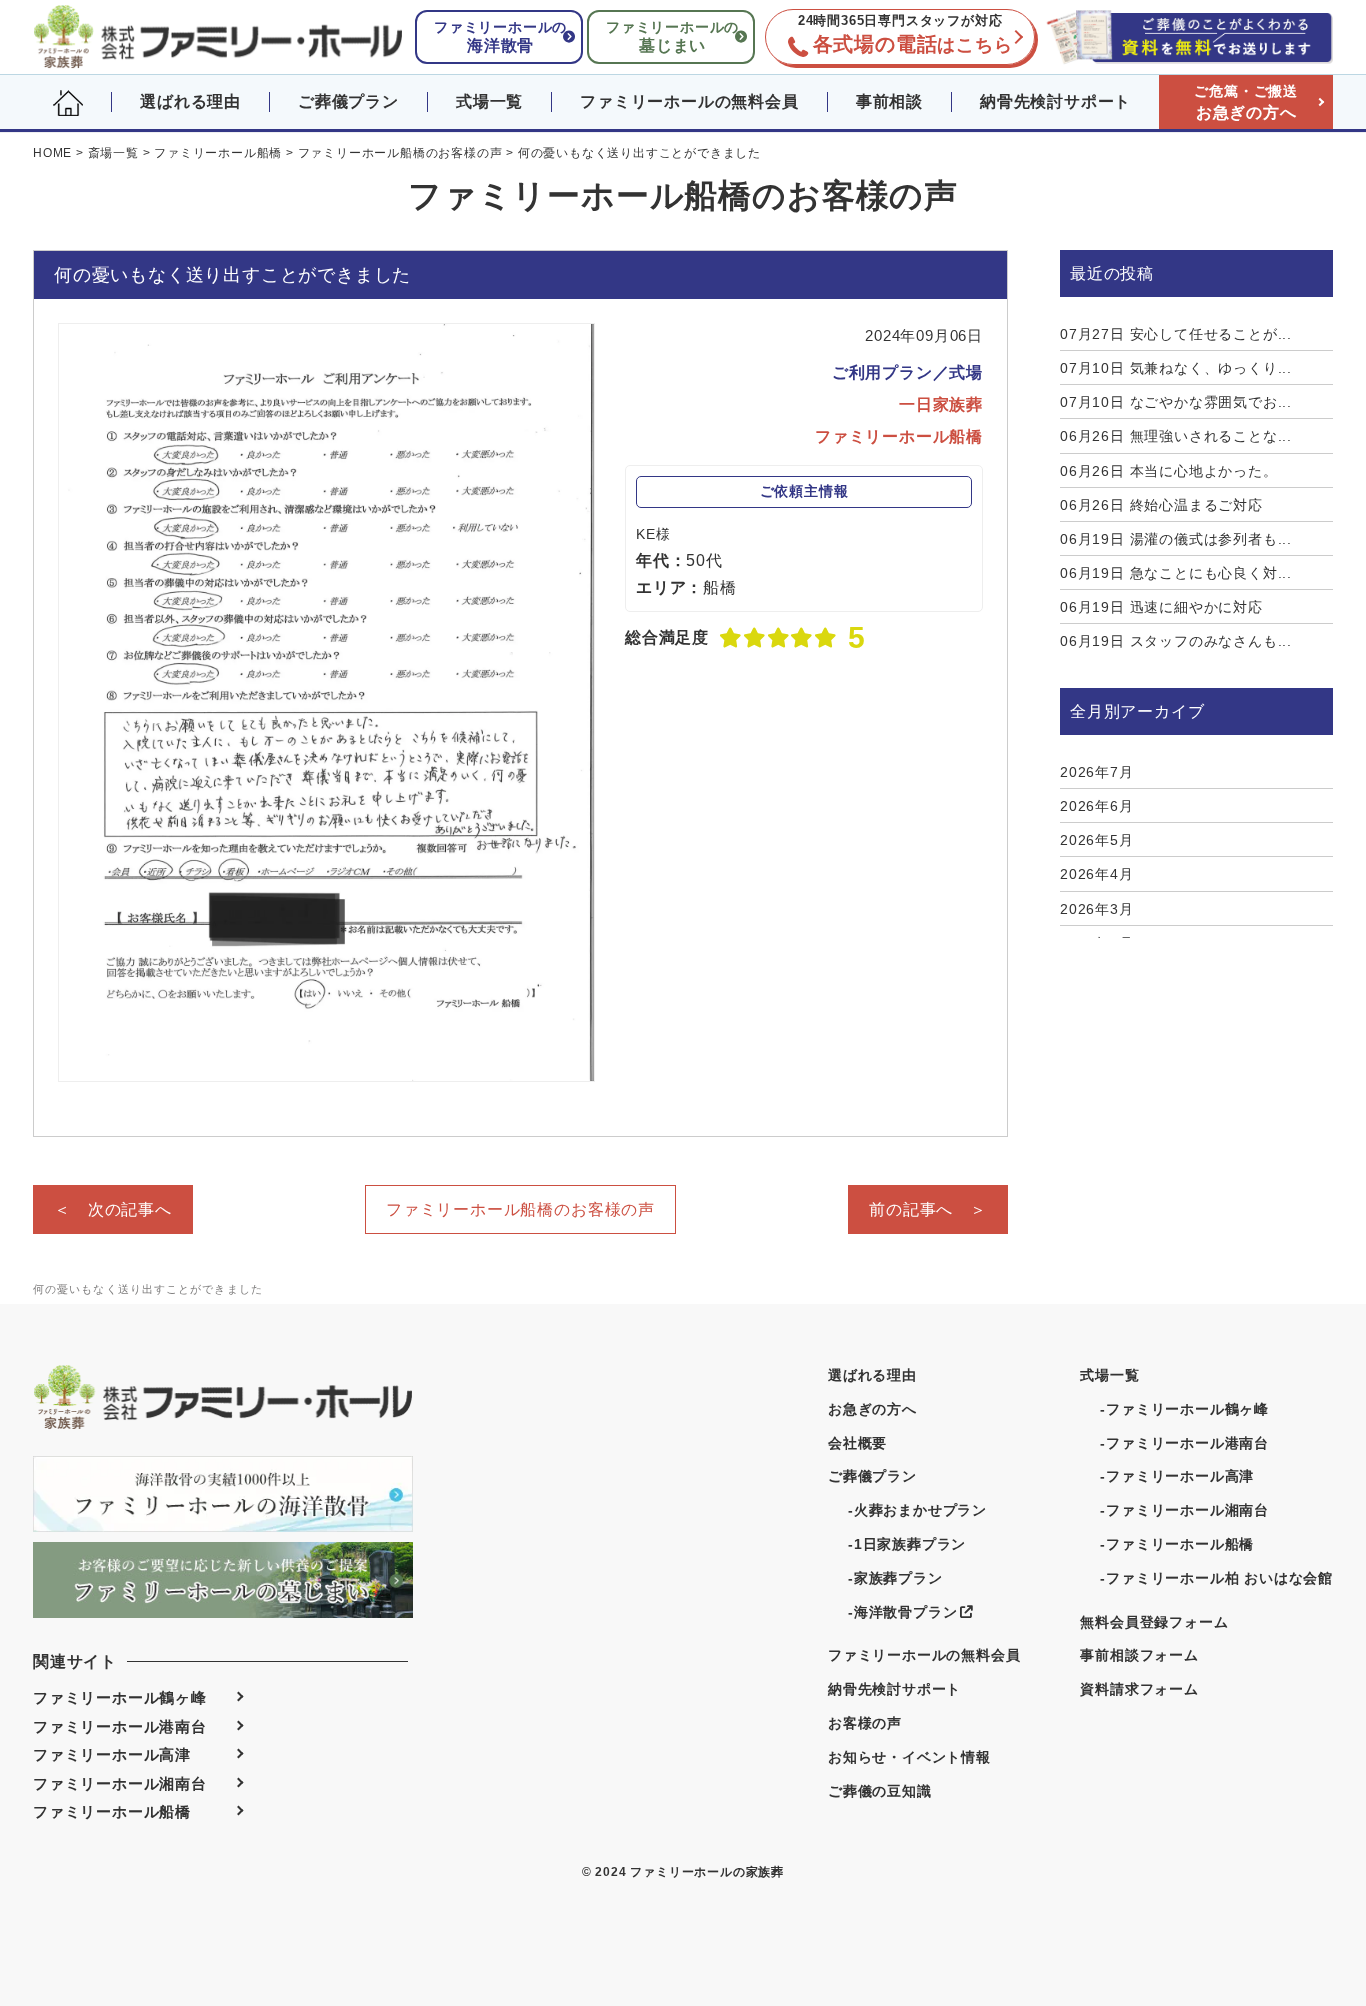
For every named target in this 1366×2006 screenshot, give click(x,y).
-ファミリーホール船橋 (1177, 1544)
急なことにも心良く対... (1176, 573)
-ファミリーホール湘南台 (1184, 1510)
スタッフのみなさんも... (1176, 641)
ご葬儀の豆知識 (880, 1791)
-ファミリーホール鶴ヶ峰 (1184, 1409)
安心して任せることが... (1176, 334)
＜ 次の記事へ (113, 1209)
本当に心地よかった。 (1169, 471)
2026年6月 (1097, 806)
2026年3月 (1097, 909)
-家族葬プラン (895, 1578)
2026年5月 (1097, 840)
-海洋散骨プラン (902, 1612)
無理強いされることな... (1176, 436)
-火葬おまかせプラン (917, 1510)
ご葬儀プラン (348, 101)
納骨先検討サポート (1055, 101)
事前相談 (889, 101)
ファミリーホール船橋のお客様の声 (520, 1209)
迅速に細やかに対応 (1161, 607)
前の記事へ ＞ (928, 1209)
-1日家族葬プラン (907, 1544)
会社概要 (857, 1443)
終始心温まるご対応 (1161, 505)
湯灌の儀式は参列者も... (1176, 539)
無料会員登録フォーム (1154, 1622)
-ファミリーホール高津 (1177, 1476)
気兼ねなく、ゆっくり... (1176, 368)
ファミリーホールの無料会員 (689, 101)
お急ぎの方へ (1246, 102)
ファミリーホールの (500, 36)
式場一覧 (489, 101)
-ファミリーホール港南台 (1184, 1443)
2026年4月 (1097, 874)
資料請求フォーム (1139, 1689)
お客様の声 (865, 1723)
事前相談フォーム (1139, 1655)
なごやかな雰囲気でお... (1176, 402)
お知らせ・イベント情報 (909, 1757)
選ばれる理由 (190, 101)
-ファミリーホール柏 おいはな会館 (1216, 1578)
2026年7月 (1097, 772)
